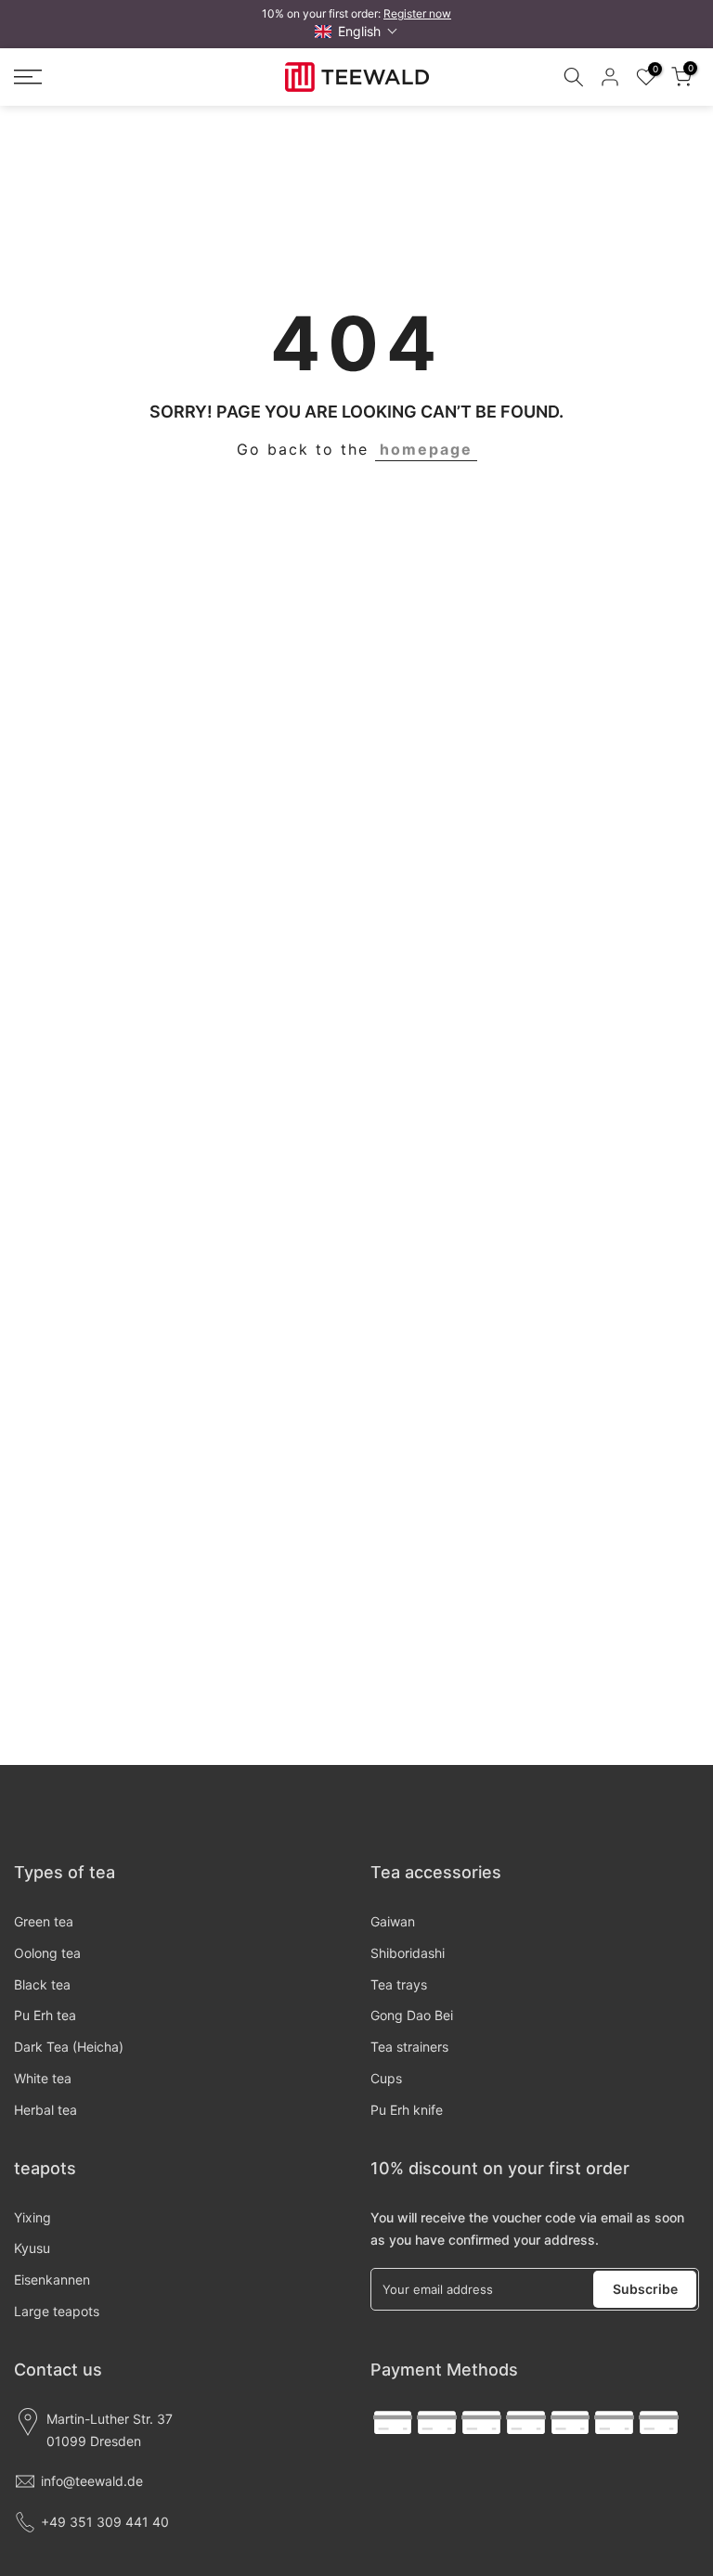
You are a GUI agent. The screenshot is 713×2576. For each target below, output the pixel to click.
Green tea (44, 1921)
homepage (426, 449)
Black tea (42, 1984)
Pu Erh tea (45, 2015)
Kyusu (32, 2248)
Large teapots (57, 2311)
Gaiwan (393, 1921)
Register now (417, 13)
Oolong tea (47, 1953)
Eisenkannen (52, 2280)
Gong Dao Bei (412, 2015)
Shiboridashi (408, 1953)
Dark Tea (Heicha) (69, 2047)
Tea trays (399, 1984)
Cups (386, 2078)
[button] (356, 31)
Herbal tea (45, 2110)
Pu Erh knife (407, 2110)
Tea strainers (409, 2047)
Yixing (32, 2217)
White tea (43, 2078)
